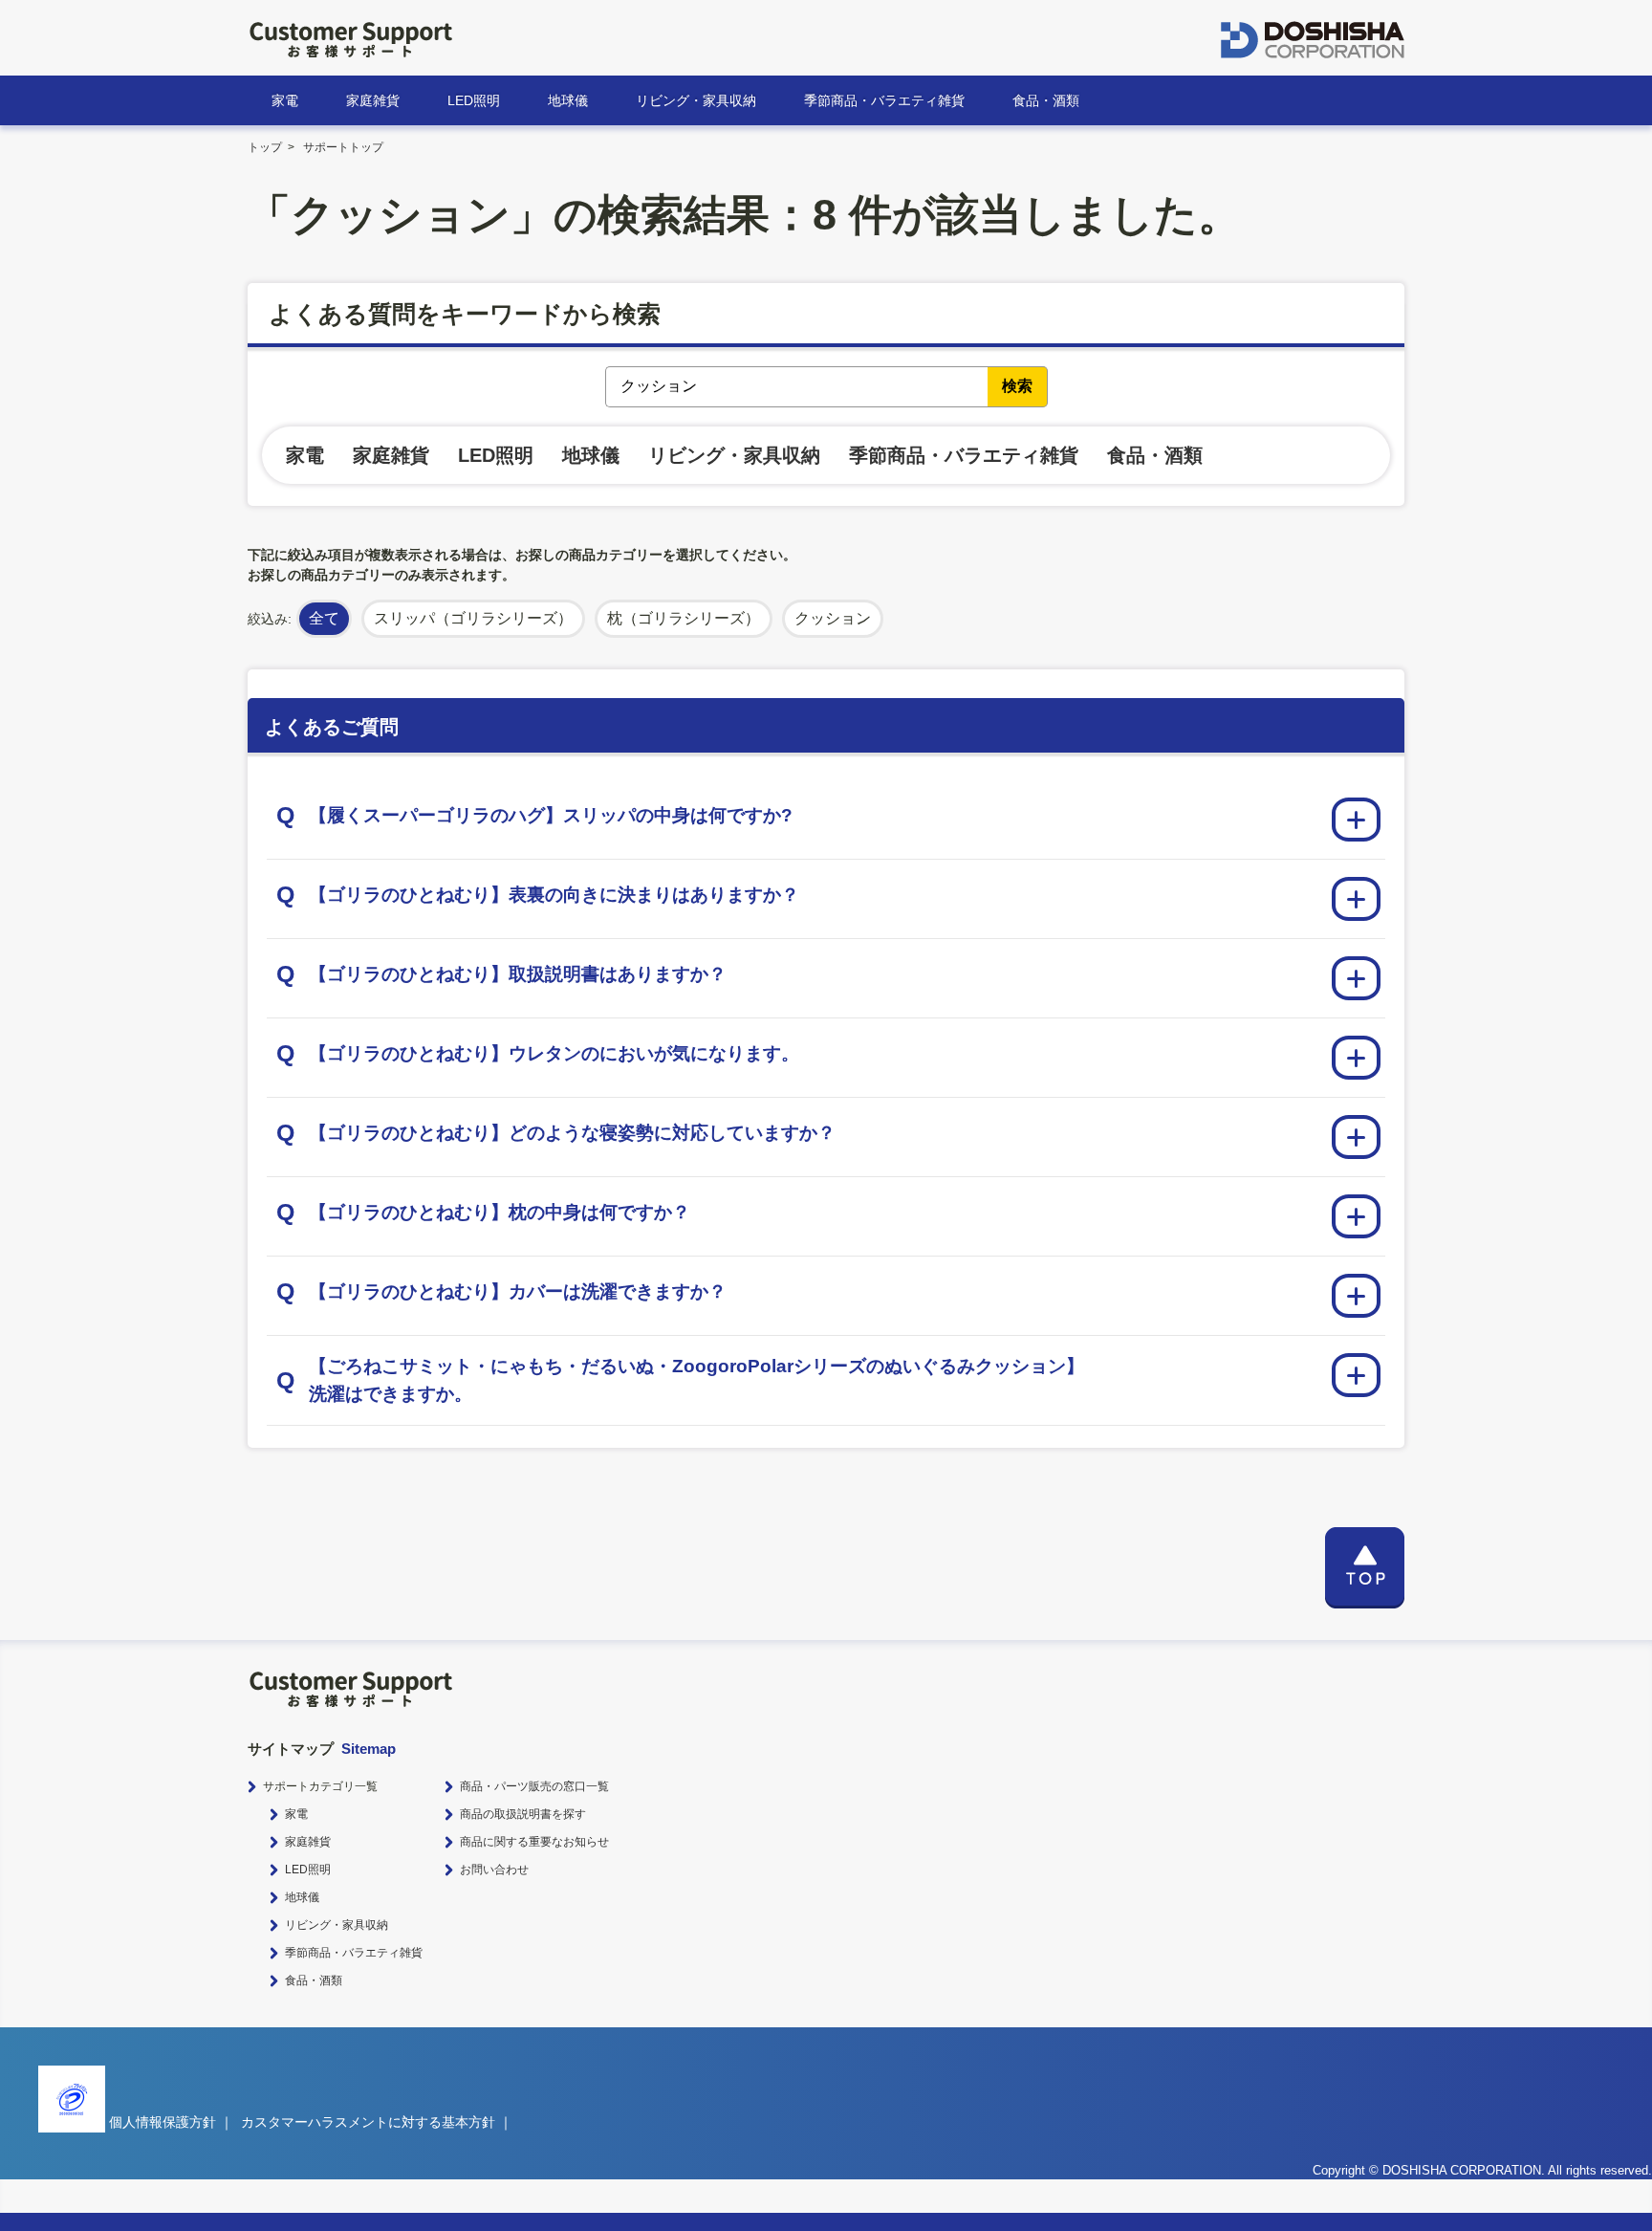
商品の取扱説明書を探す (523, 1814)
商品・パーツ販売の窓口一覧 (534, 1786)
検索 (1017, 386)
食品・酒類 (1046, 100)
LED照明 (474, 100)
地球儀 (568, 100)
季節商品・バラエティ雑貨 (884, 100)
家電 (285, 100)
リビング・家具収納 (696, 100)
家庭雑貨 (373, 100)
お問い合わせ (494, 1870)
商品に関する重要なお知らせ (534, 1842)
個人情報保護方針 (163, 2122)
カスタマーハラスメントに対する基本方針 (368, 2122)
